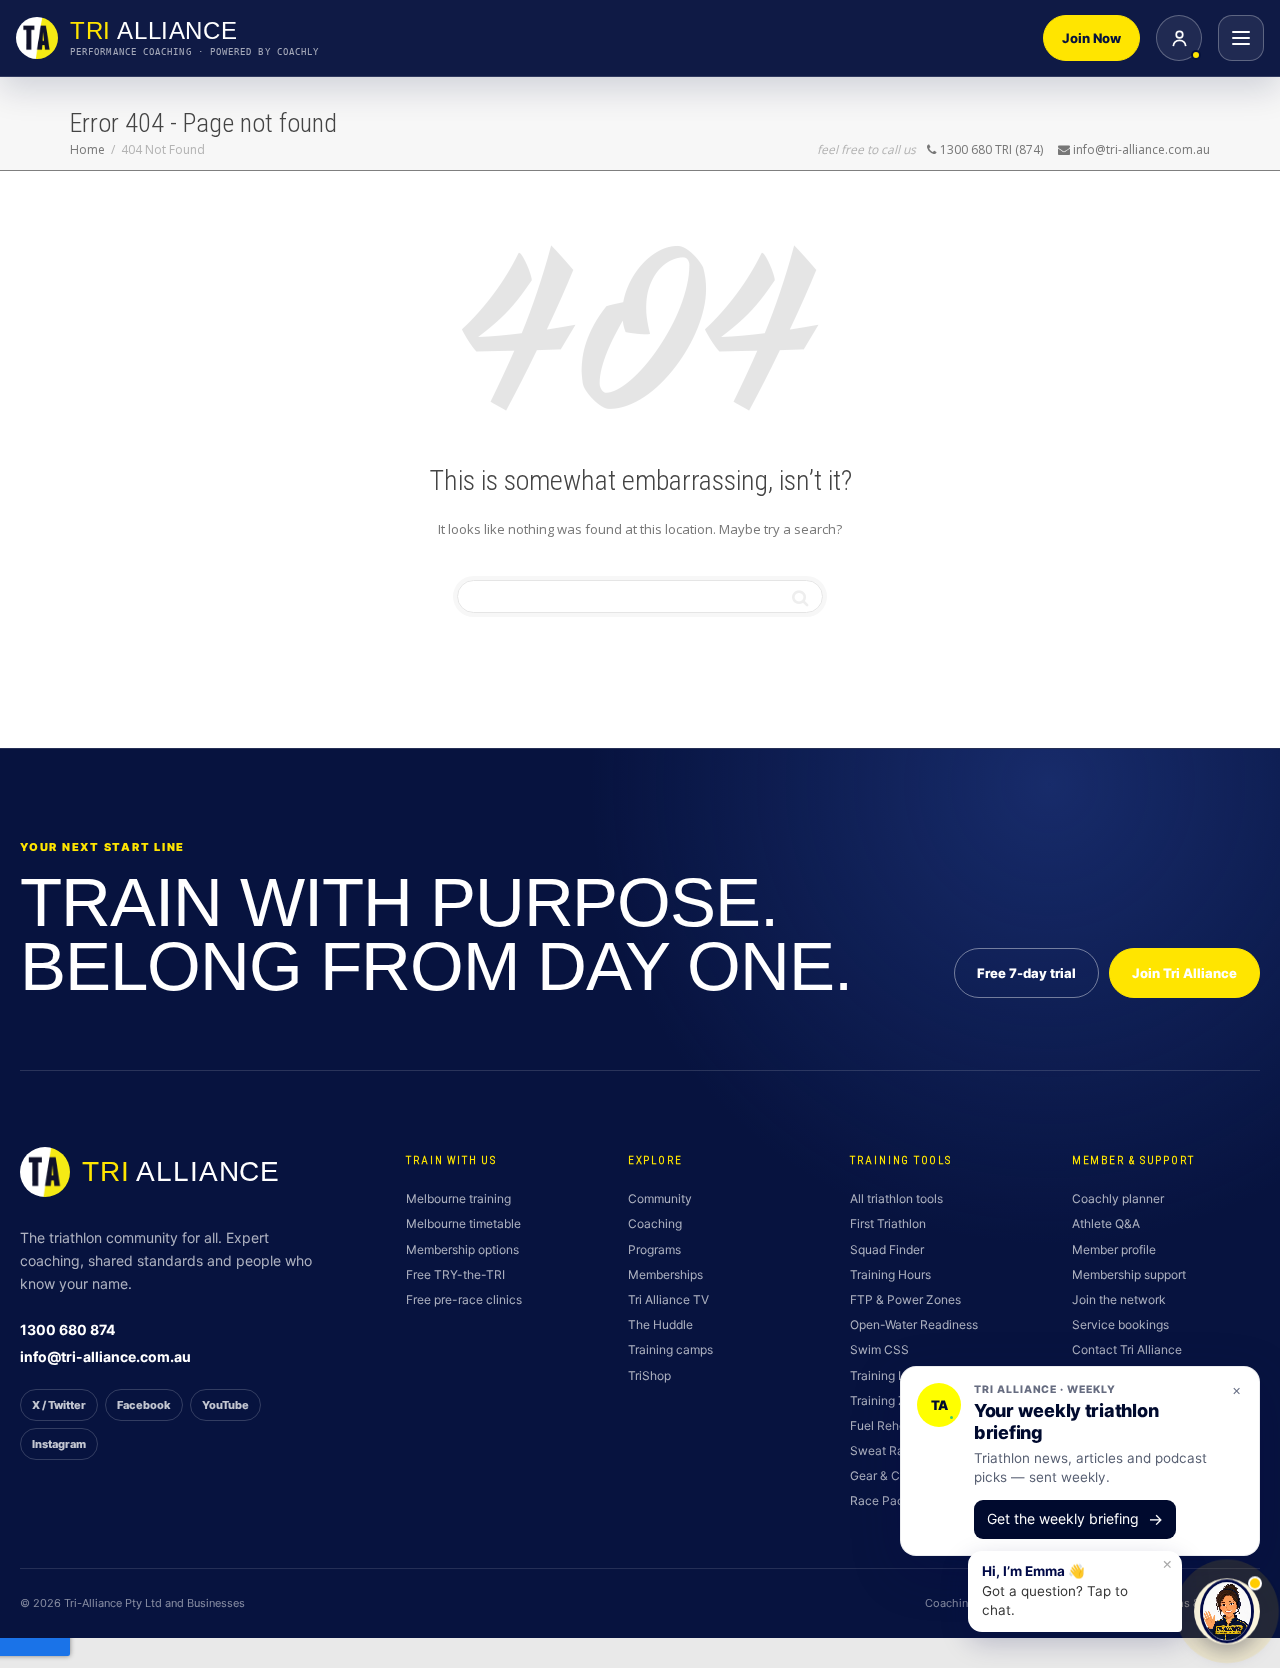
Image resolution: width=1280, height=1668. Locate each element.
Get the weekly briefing (1075, 1519)
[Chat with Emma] (1227, 1610)
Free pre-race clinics (464, 1299)
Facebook (144, 1405)
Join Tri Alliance (1184, 973)
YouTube (225, 1405)
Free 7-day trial (1026, 973)
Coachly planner (1118, 1198)
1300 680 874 (67, 1329)
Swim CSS (879, 1349)
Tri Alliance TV (668, 1299)
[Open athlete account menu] (1179, 38)
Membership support (1129, 1274)
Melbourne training (458, 1198)
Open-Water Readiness (914, 1324)
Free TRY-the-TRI (455, 1274)
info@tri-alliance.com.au (105, 1356)
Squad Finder (887, 1249)
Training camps (670, 1349)
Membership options (462, 1249)
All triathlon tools (896, 1198)
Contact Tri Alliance (1127, 1349)
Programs (654, 1249)
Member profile (1114, 1249)
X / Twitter (59, 1405)
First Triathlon (888, 1223)
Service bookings (1120, 1324)
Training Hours (890, 1274)
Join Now (1091, 38)
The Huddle (660, 1324)
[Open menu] (1241, 38)
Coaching (655, 1223)
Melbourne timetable (463, 1223)
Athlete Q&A (1106, 1223)
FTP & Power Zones (905, 1299)
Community (660, 1198)
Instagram (59, 1444)
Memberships (665, 1274)
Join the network (1119, 1299)
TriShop (649, 1375)
